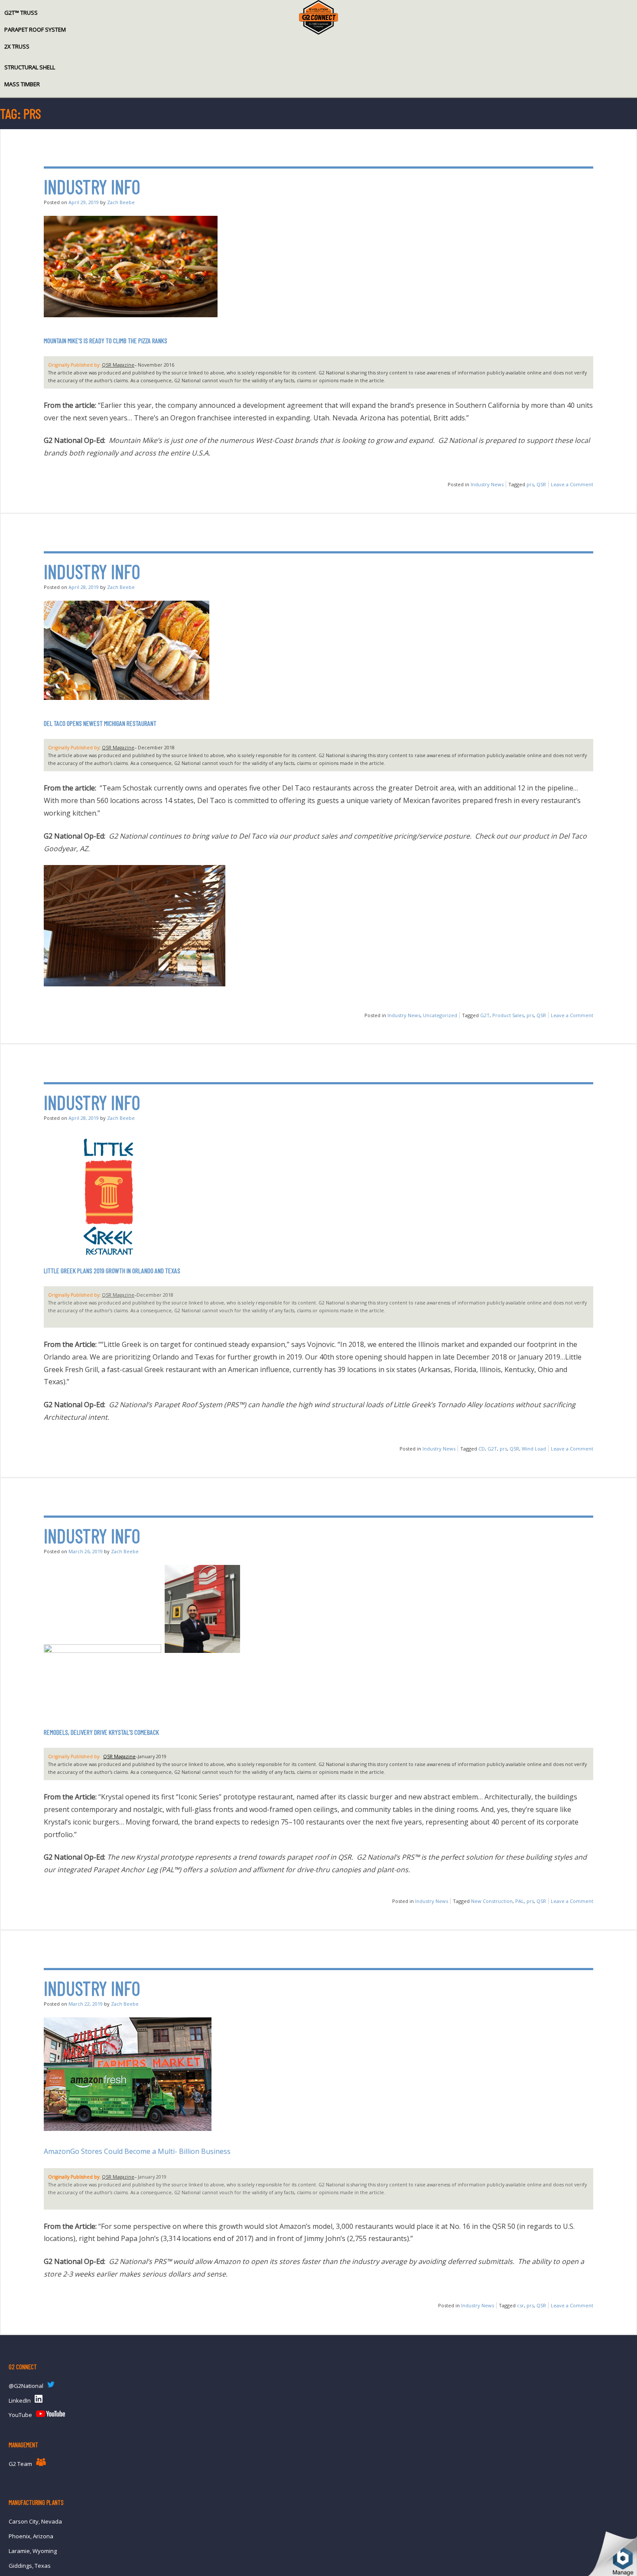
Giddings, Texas (30, 2566)
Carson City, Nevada (35, 2521)
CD (482, 1449)
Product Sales (508, 1015)
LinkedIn (20, 2400)
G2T (485, 1015)
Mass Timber (22, 84)
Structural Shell (30, 67)
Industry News (487, 484)
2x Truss (17, 46)
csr (520, 2305)
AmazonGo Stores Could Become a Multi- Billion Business (138, 2151)
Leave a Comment (572, 484)
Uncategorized (440, 1015)
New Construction (492, 1901)
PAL (520, 1901)
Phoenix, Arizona (31, 2536)
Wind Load (534, 1449)
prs (530, 484)
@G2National (26, 2386)
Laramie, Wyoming (33, 2551)
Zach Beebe (121, 202)
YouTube (20, 2415)
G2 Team (20, 2464)
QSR (541, 484)
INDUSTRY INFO (92, 187)
